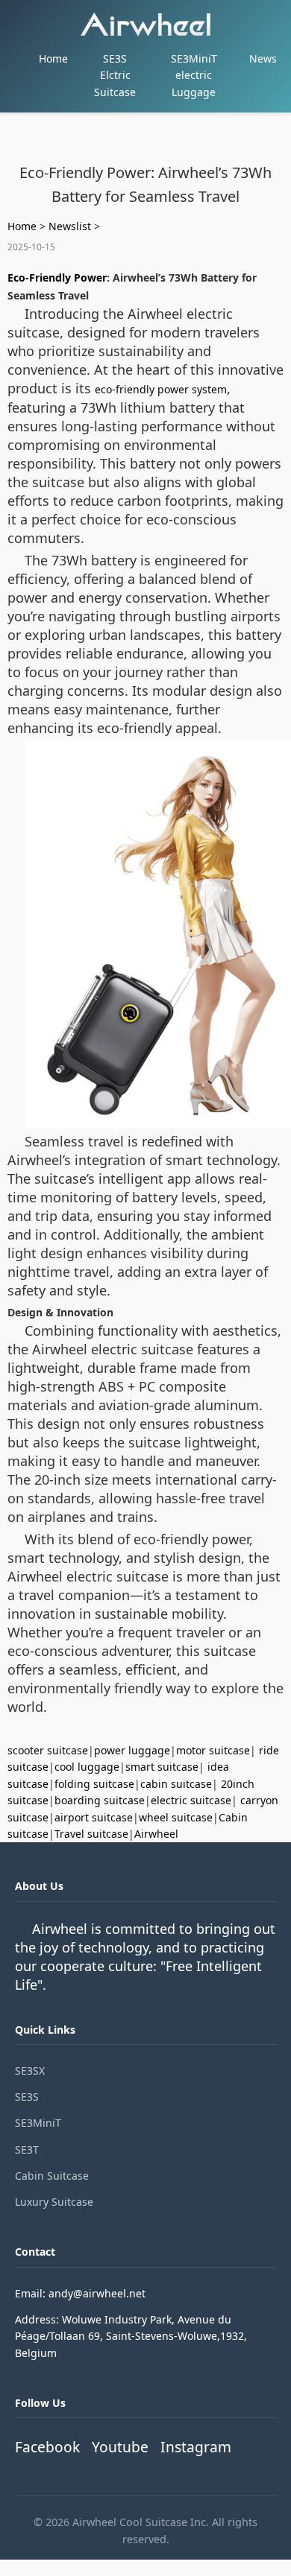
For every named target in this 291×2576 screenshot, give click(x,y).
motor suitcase (213, 1750)
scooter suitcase (48, 1750)
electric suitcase (191, 1800)
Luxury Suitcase (54, 2202)
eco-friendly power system (161, 389)
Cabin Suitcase (52, 2176)
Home (53, 58)
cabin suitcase (176, 1784)
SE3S (27, 2097)
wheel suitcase (176, 1817)
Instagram (196, 2447)
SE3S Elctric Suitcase (115, 75)
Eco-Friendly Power (57, 277)
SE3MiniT (38, 2123)
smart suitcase (162, 1767)
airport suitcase (94, 1817)
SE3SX (30, 2071)
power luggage (132, 1750)
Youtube (120, 2447)
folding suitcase (94, 1784)
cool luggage (87, 1767)
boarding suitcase (100, 1800)
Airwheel (156, 1834)
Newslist (70, 226)
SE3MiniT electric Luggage (194, 75)
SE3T (27, 2150)
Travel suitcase (91, 1834)
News (263, 58)
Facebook (47, 2447)
